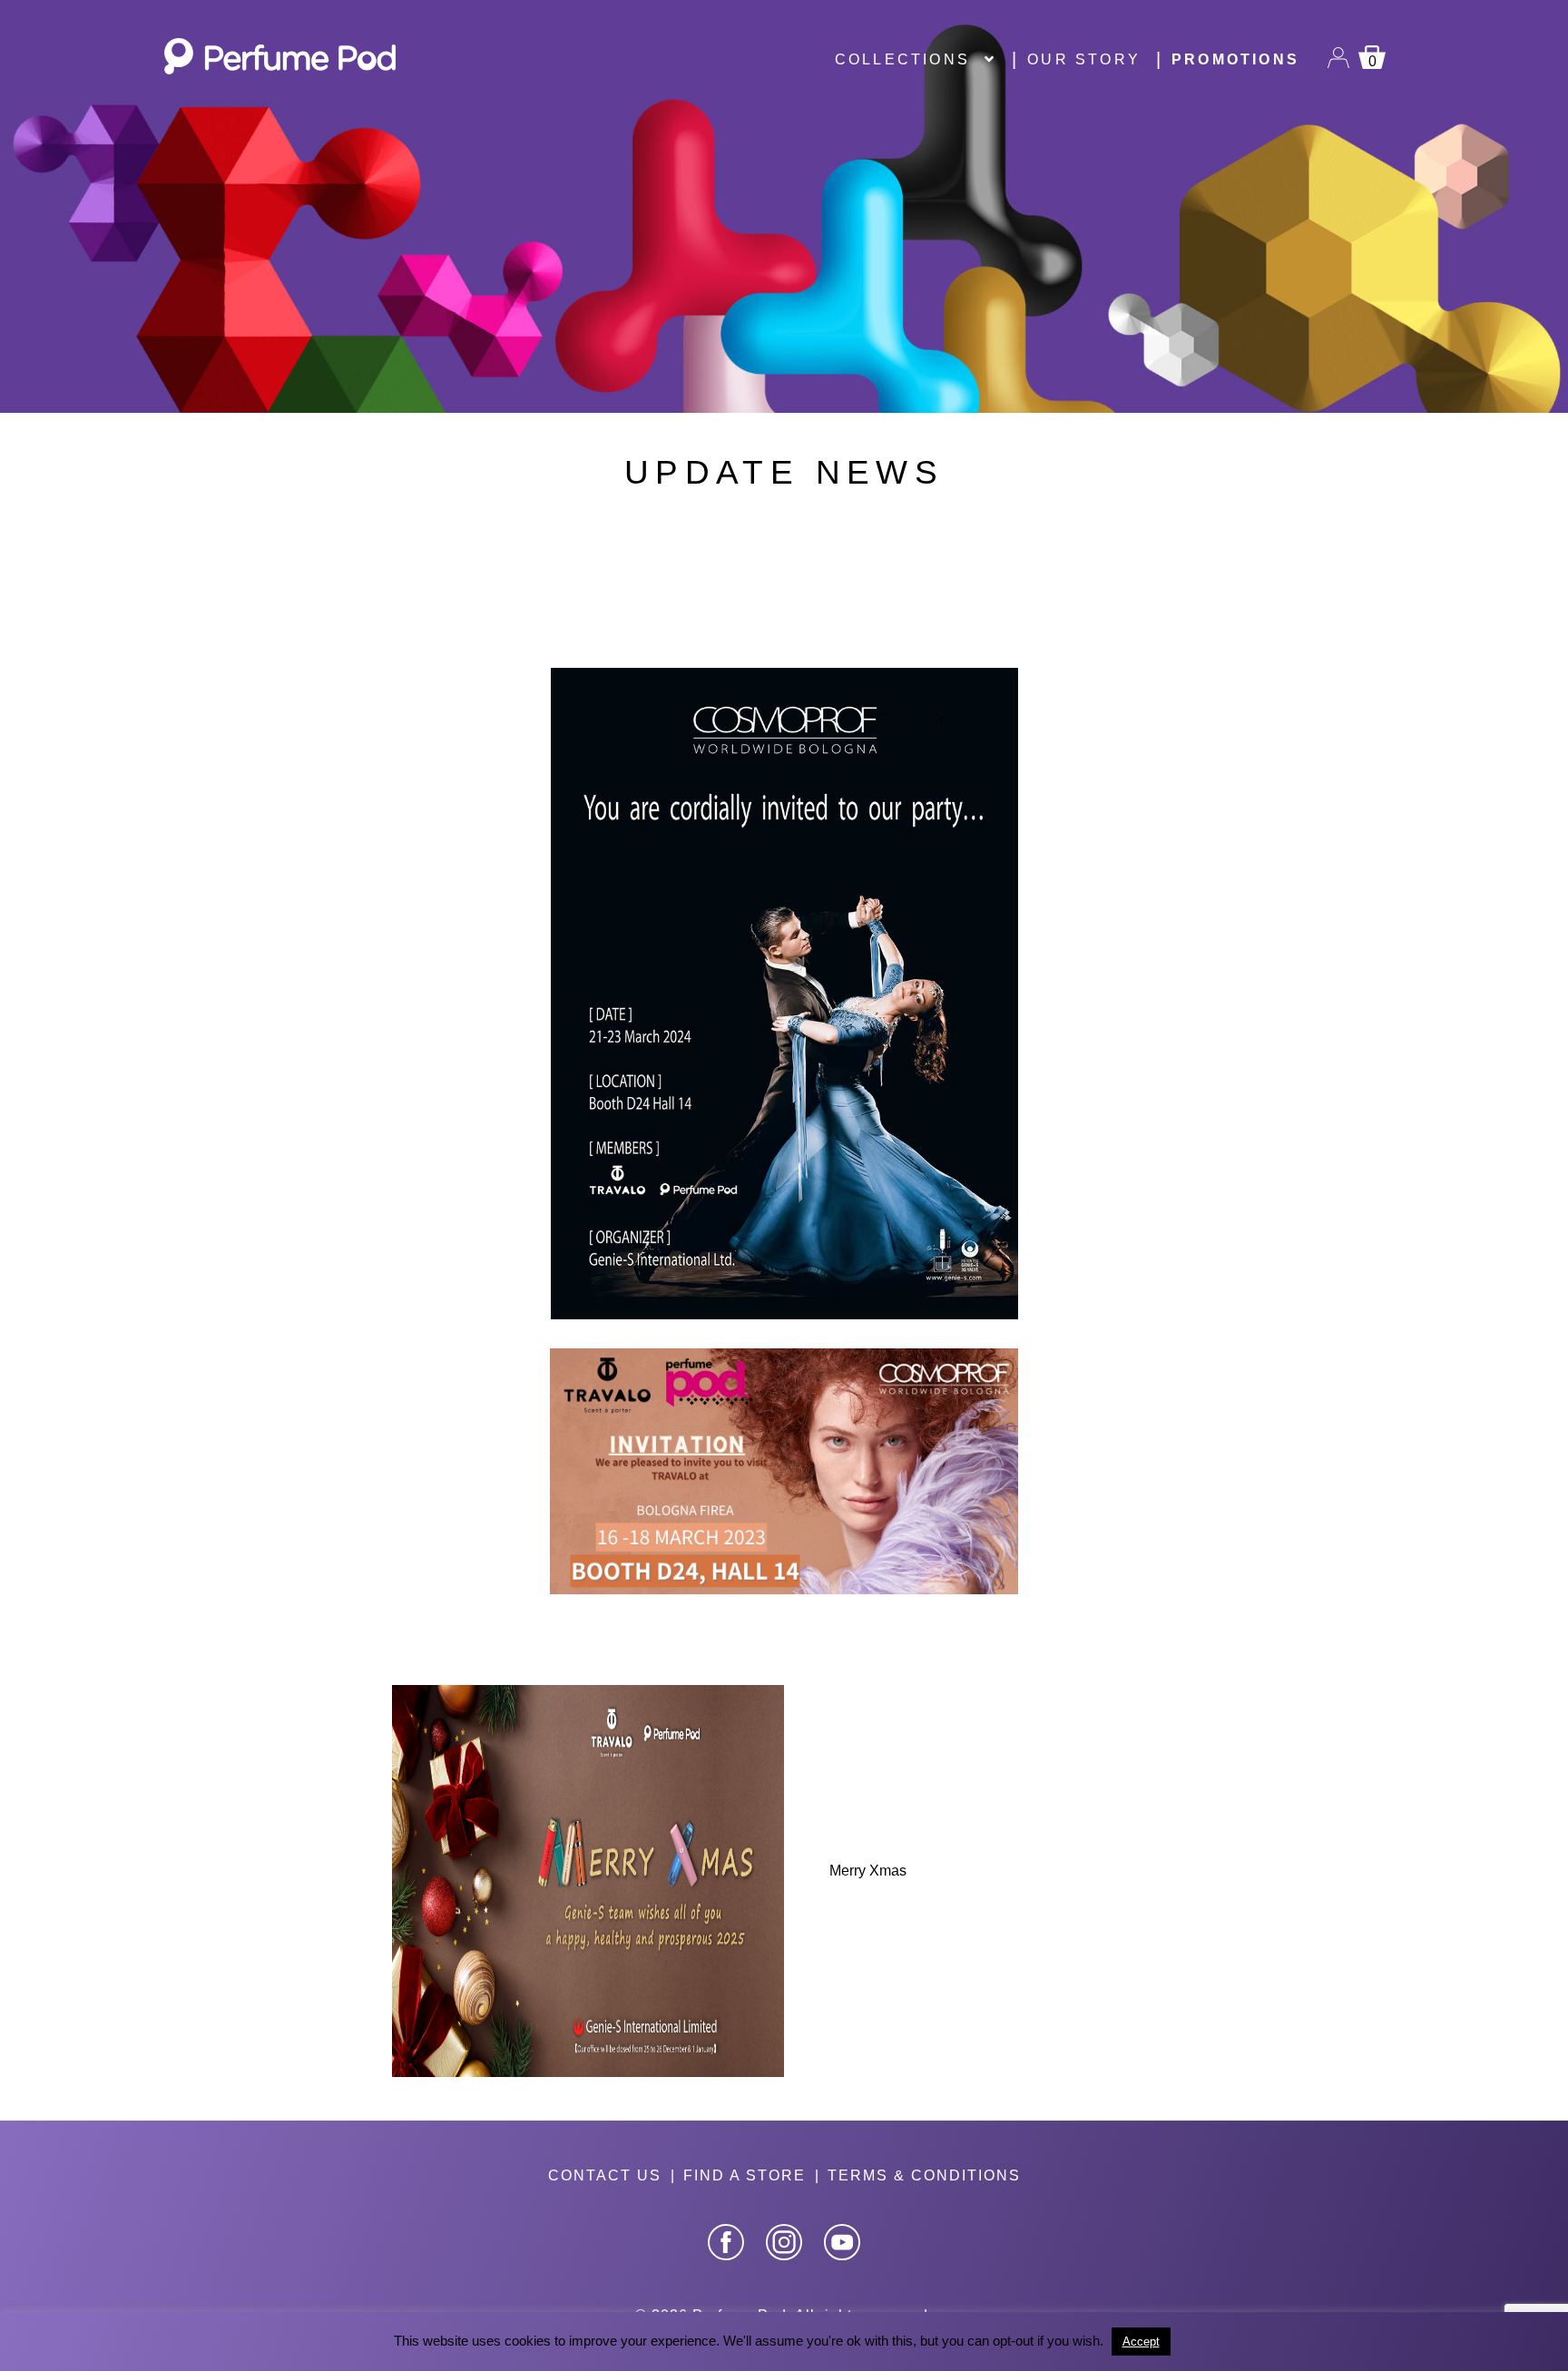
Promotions (1235, 59)
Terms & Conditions (924, 2175)
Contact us (605, 2175)
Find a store (745, 2175)
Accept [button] (1141, 2342)
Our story (1084, 59)
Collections (902, 59)
